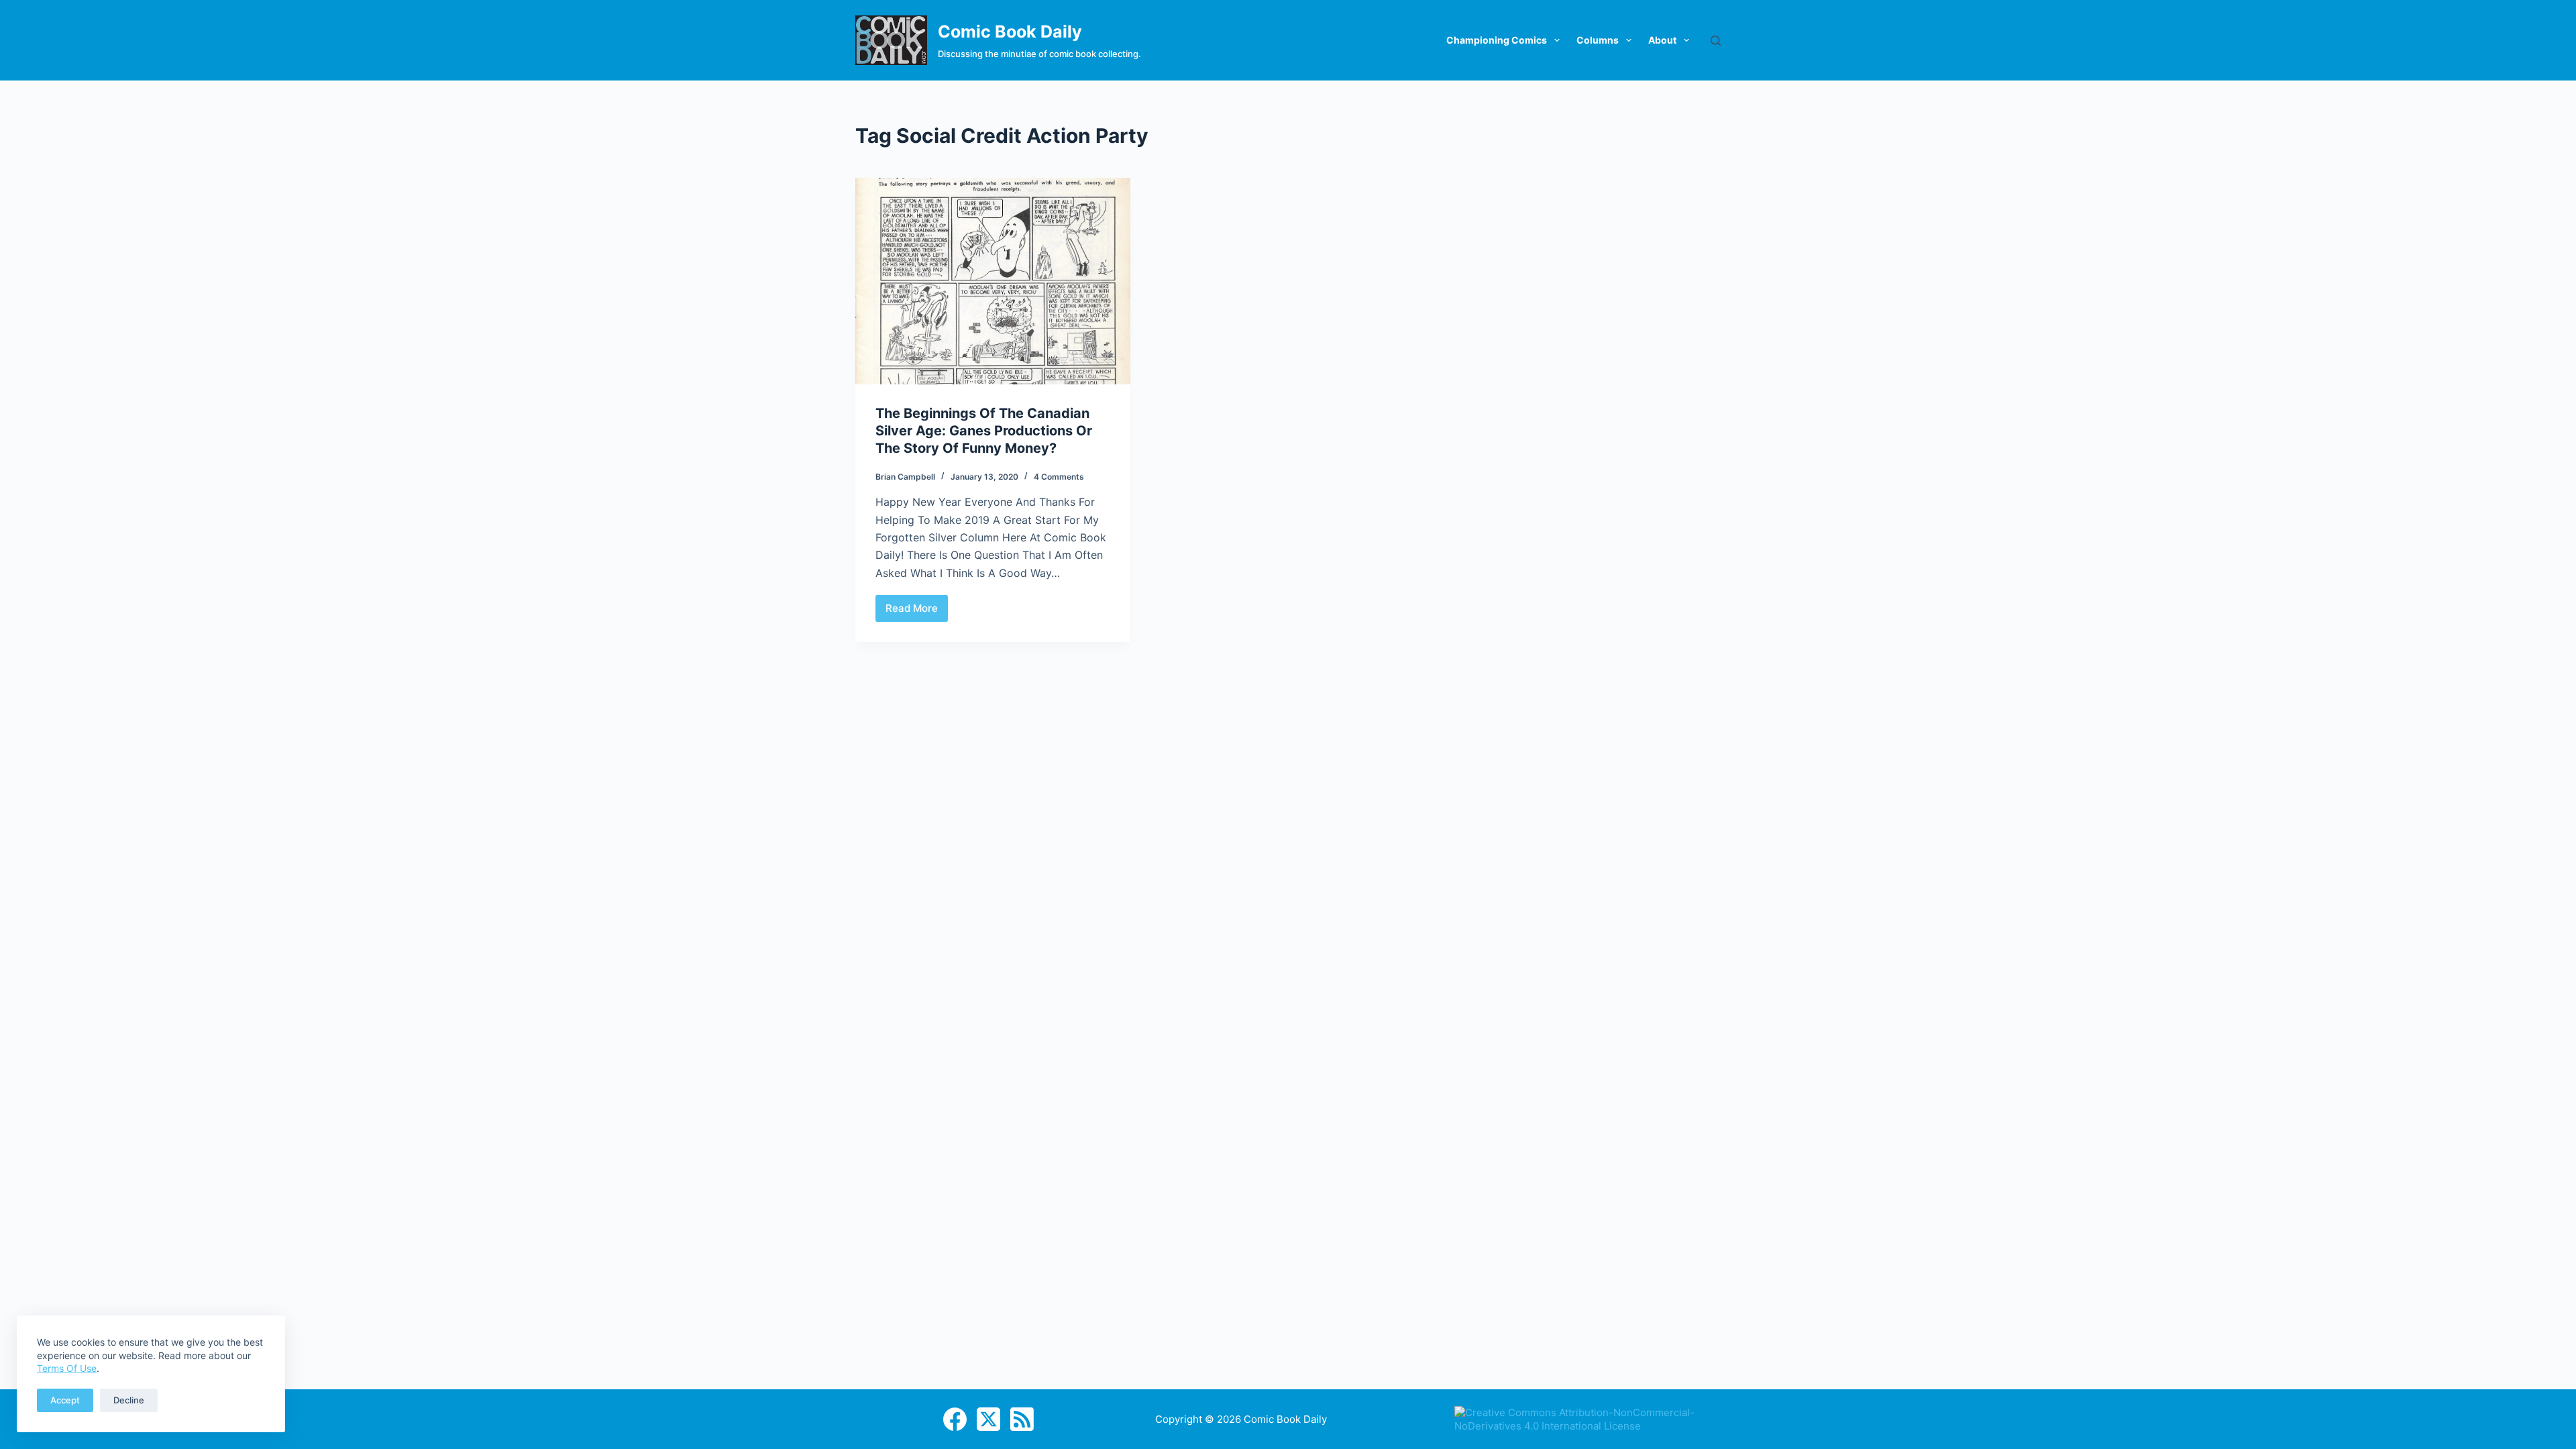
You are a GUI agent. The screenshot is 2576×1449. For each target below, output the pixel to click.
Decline (129, 1400)
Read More (917, 612)
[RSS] (1022, 1419)
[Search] (1716, 41)
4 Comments (1059, 477)
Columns (1598, 40)
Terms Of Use (67, 1368)
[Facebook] (955, 1419)
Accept (65, 1400)
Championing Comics (1497, 40)
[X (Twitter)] (988, 1419)
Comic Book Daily (1010, 32)
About (1662, 40)
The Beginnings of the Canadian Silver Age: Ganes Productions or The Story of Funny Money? (984, 431)
